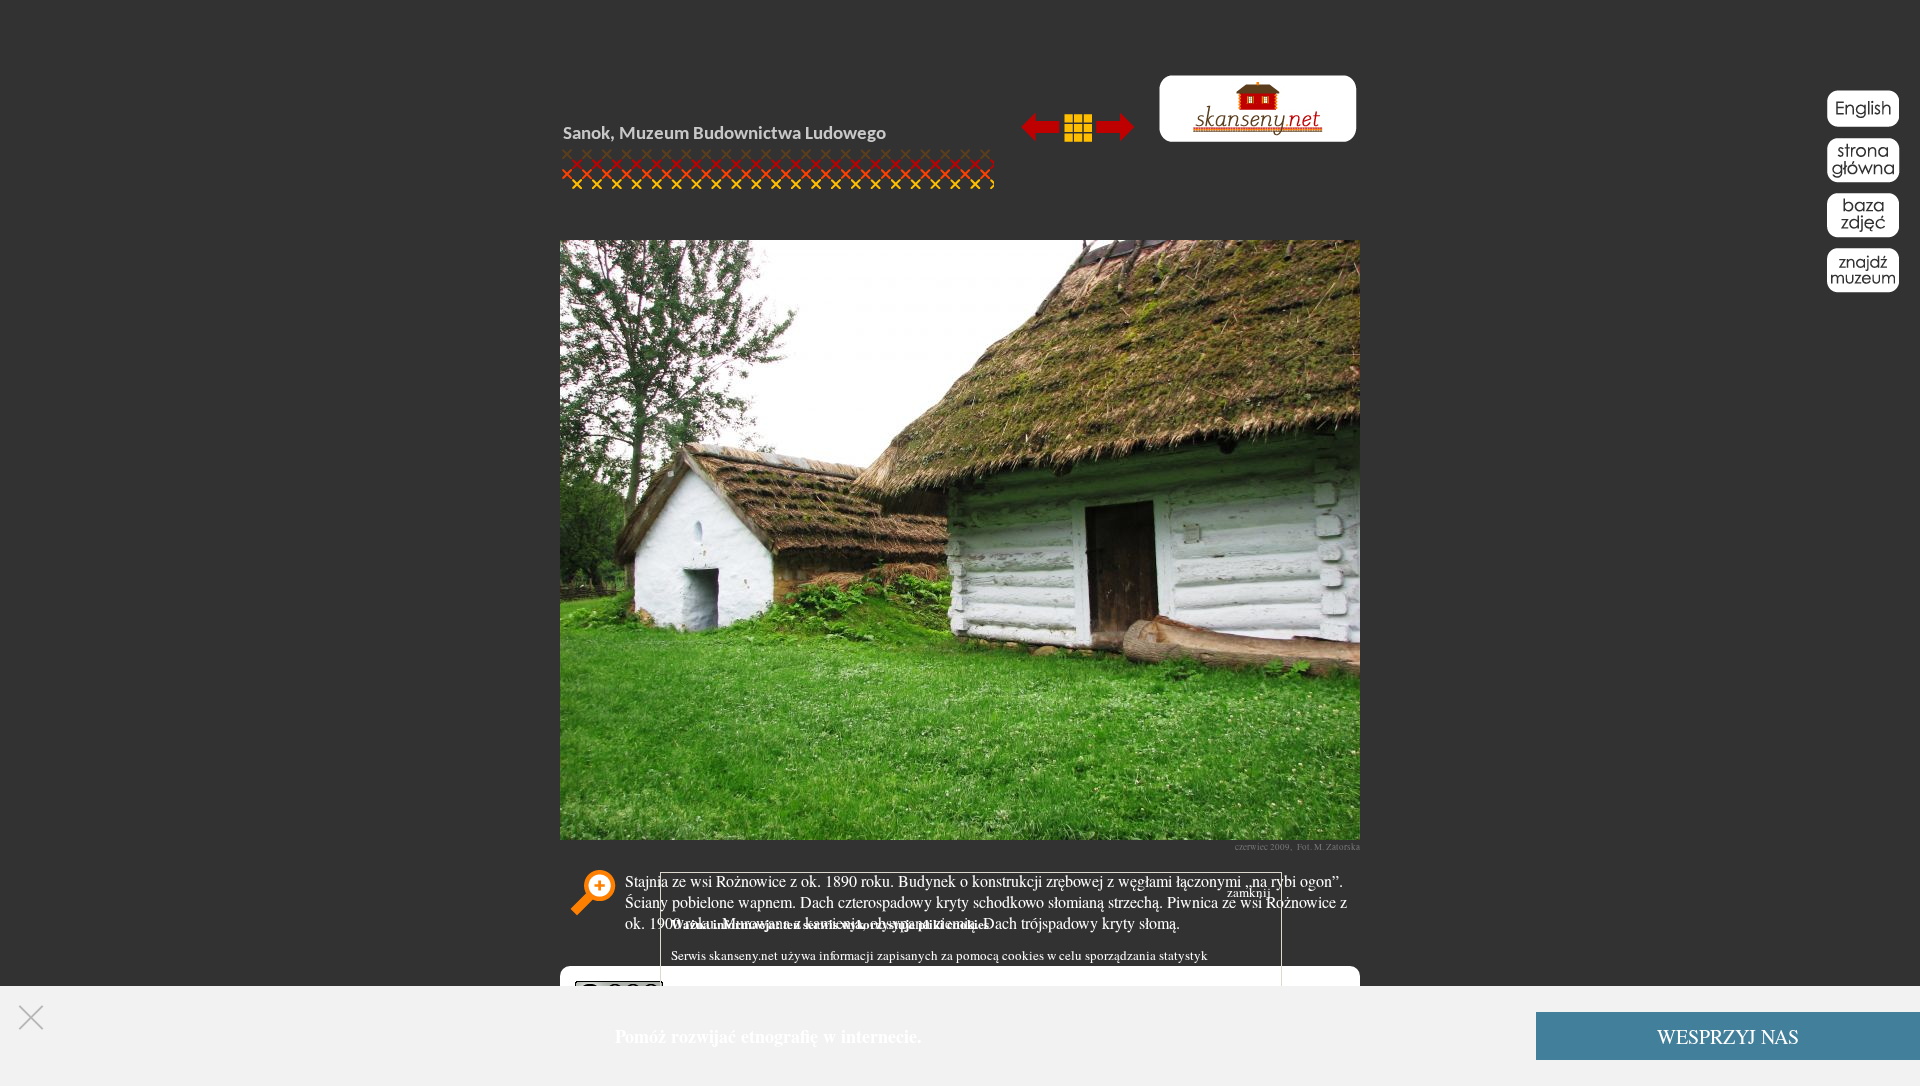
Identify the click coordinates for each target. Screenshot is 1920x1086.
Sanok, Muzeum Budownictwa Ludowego (724, 134)
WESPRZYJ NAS (1728, 1036)
